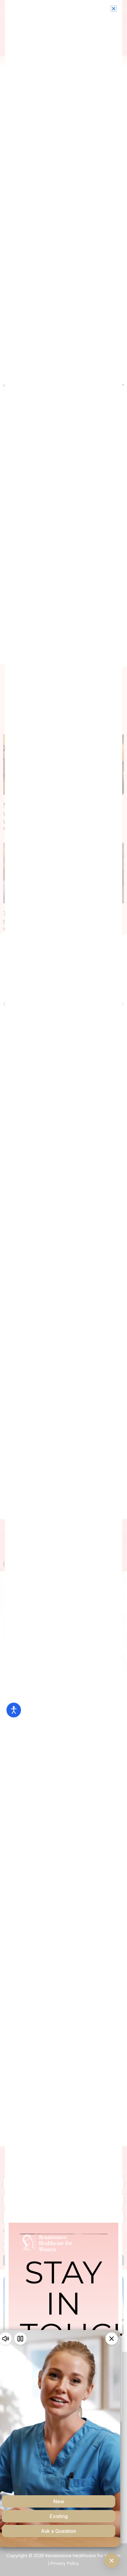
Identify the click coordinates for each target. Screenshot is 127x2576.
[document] (63, 1288)
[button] (114, 8)
